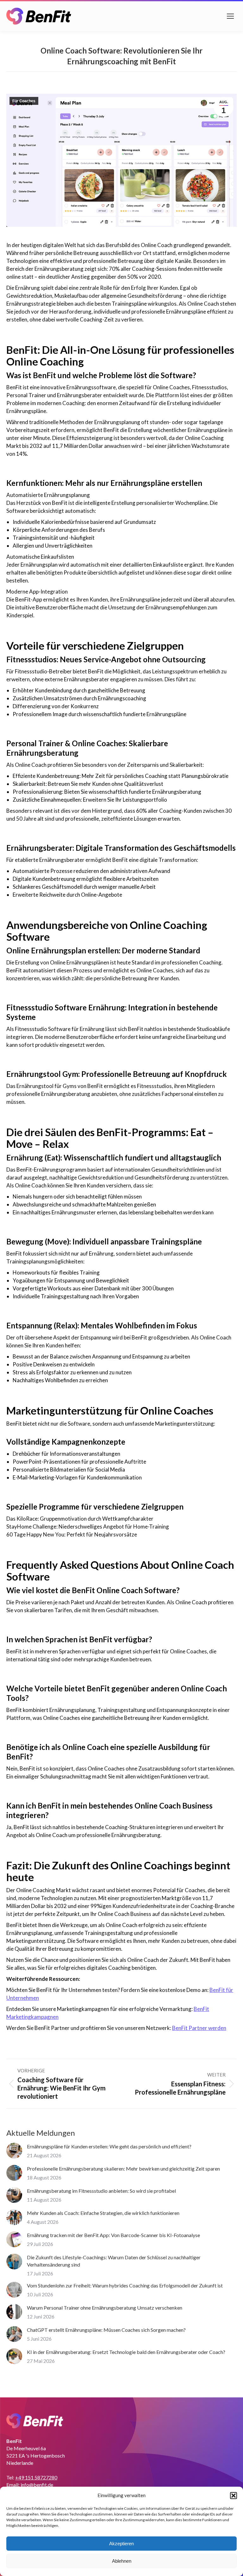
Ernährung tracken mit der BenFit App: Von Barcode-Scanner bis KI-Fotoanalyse (113, 2235)
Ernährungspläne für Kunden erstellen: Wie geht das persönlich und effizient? (109, 2146)
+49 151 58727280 (36, 2477)
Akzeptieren (121, 2544)
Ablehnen (122, 2561)
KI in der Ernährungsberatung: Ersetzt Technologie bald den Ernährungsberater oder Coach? (126, 2352)
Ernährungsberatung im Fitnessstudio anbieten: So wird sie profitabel (101, 2191)
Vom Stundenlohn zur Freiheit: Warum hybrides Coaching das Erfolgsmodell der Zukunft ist (125, 2285)
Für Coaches (24, 101)
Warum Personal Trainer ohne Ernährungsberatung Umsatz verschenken (105, 2308)
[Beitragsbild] (14, 2151)
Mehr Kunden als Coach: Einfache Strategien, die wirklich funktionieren (103, 2213)
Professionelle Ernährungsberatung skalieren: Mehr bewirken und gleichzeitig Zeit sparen (123, 2169)
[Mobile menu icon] (230, 16)
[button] (234, 2496)
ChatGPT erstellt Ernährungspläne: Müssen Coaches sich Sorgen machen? (106, 2330)
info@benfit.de (37, 2485)
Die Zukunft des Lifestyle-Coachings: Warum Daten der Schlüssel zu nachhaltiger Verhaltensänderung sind (114, 2261)
